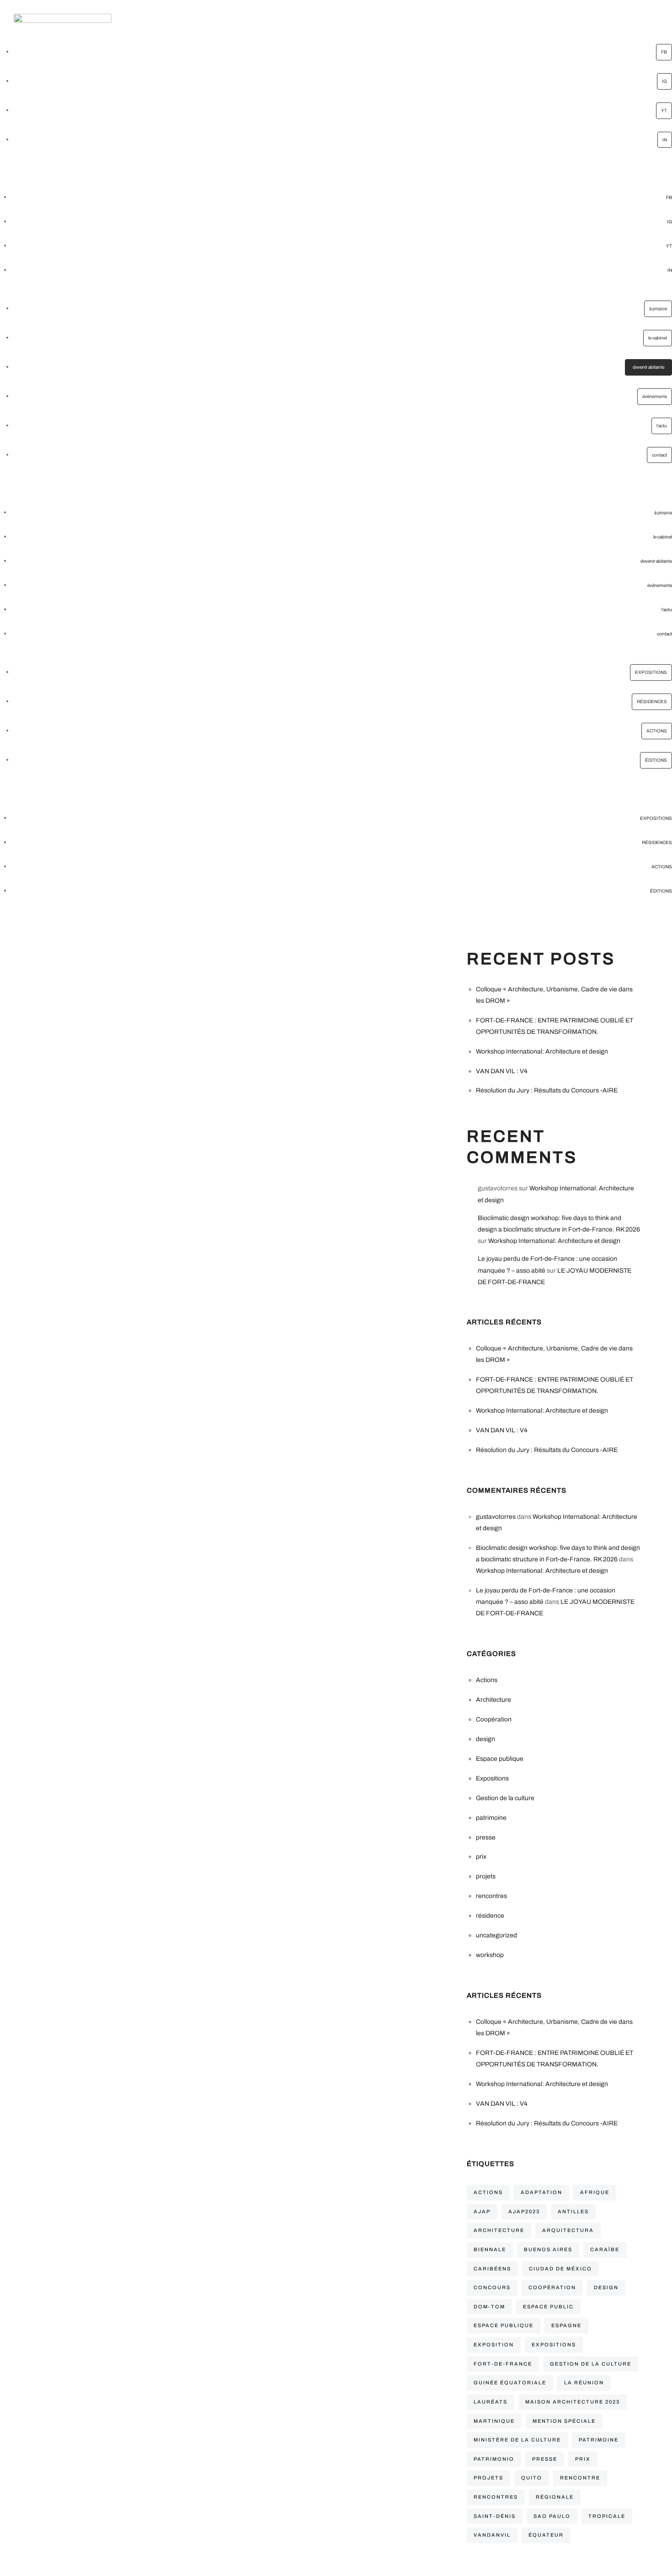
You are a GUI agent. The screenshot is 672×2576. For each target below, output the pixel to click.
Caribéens (492, 2269)
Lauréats (491, 2402)
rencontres (491, 1896)
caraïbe (605, 2249)
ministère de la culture (517, 2440)
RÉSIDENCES (652, 702)
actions (488, 2192)
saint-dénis (495, 2516)
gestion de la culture (591, 2364)
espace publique (504, 2325)
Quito (532, 2478)
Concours (492, 2287)
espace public (548, 2307)
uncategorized (496, 1935)
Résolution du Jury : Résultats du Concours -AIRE (547, 1090)
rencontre (580, 2478)
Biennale (490, 2249)
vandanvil (492, 2535)
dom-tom (489, 2307)
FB (664, 52)
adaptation (541, 2192)
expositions (554, 2345)
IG (664, 81)
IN (665, 140)
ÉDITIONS (656, 760)
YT (664, 110)
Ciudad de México (560, 2269)
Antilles (573, 2211)
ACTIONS (657, 731)
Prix (583, 2459)
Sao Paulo (552, 2516)
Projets (488, 2478)
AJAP (482, 2211)
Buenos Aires (548, 2249)
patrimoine (491, 1818)
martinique (494, 2421)
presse (486, 1837)
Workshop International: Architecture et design (542, 1051)
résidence (490, 1916)
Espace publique (500, 1759)
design (485, 1739)
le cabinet (658, 338)
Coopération (494, 1719)
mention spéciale (564, 2421)
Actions (487, 1680)
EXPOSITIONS (651, 672)
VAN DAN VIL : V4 (502, 1071)
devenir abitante (648, 367)
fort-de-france (503, 2364)
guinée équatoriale (510, 2382)
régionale (555, 2497)
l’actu (662, 426)
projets (486, 1876)
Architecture (493, 1700)
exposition (494, 2345)
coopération (552, 2287)
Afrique (595, 2192)
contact (659, 455)
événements (655, 396)
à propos (658, 309)
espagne (566, 2325)
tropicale (607, 2516)
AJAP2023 (524, 2211)
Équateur (546, 2535)
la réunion (584, 2382)
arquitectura (568, 2230)
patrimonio (494, 2459)
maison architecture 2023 (573, 2402)
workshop (490, 1955)
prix (481, 1857)
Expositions (492, 1778)
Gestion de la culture (505, 1798)
